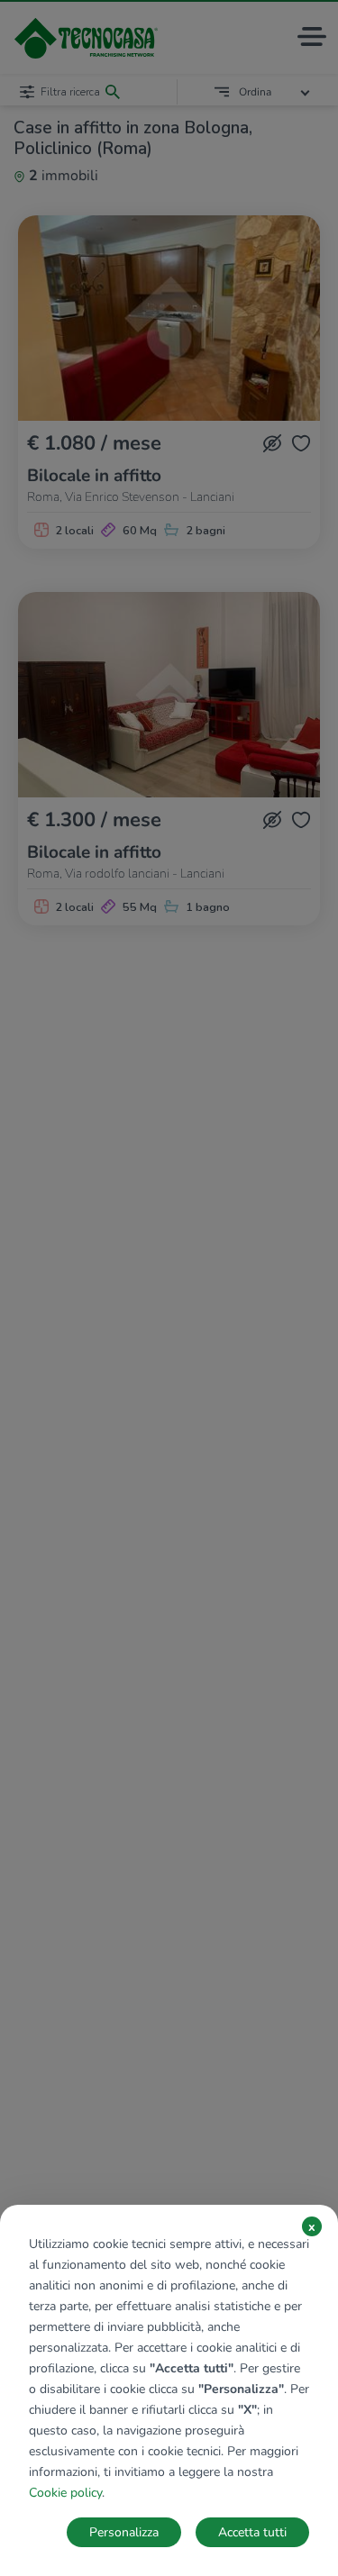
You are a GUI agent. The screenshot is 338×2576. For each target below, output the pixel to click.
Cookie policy (65, 2493)
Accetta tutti (252, 2532)
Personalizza (124, 2532)
